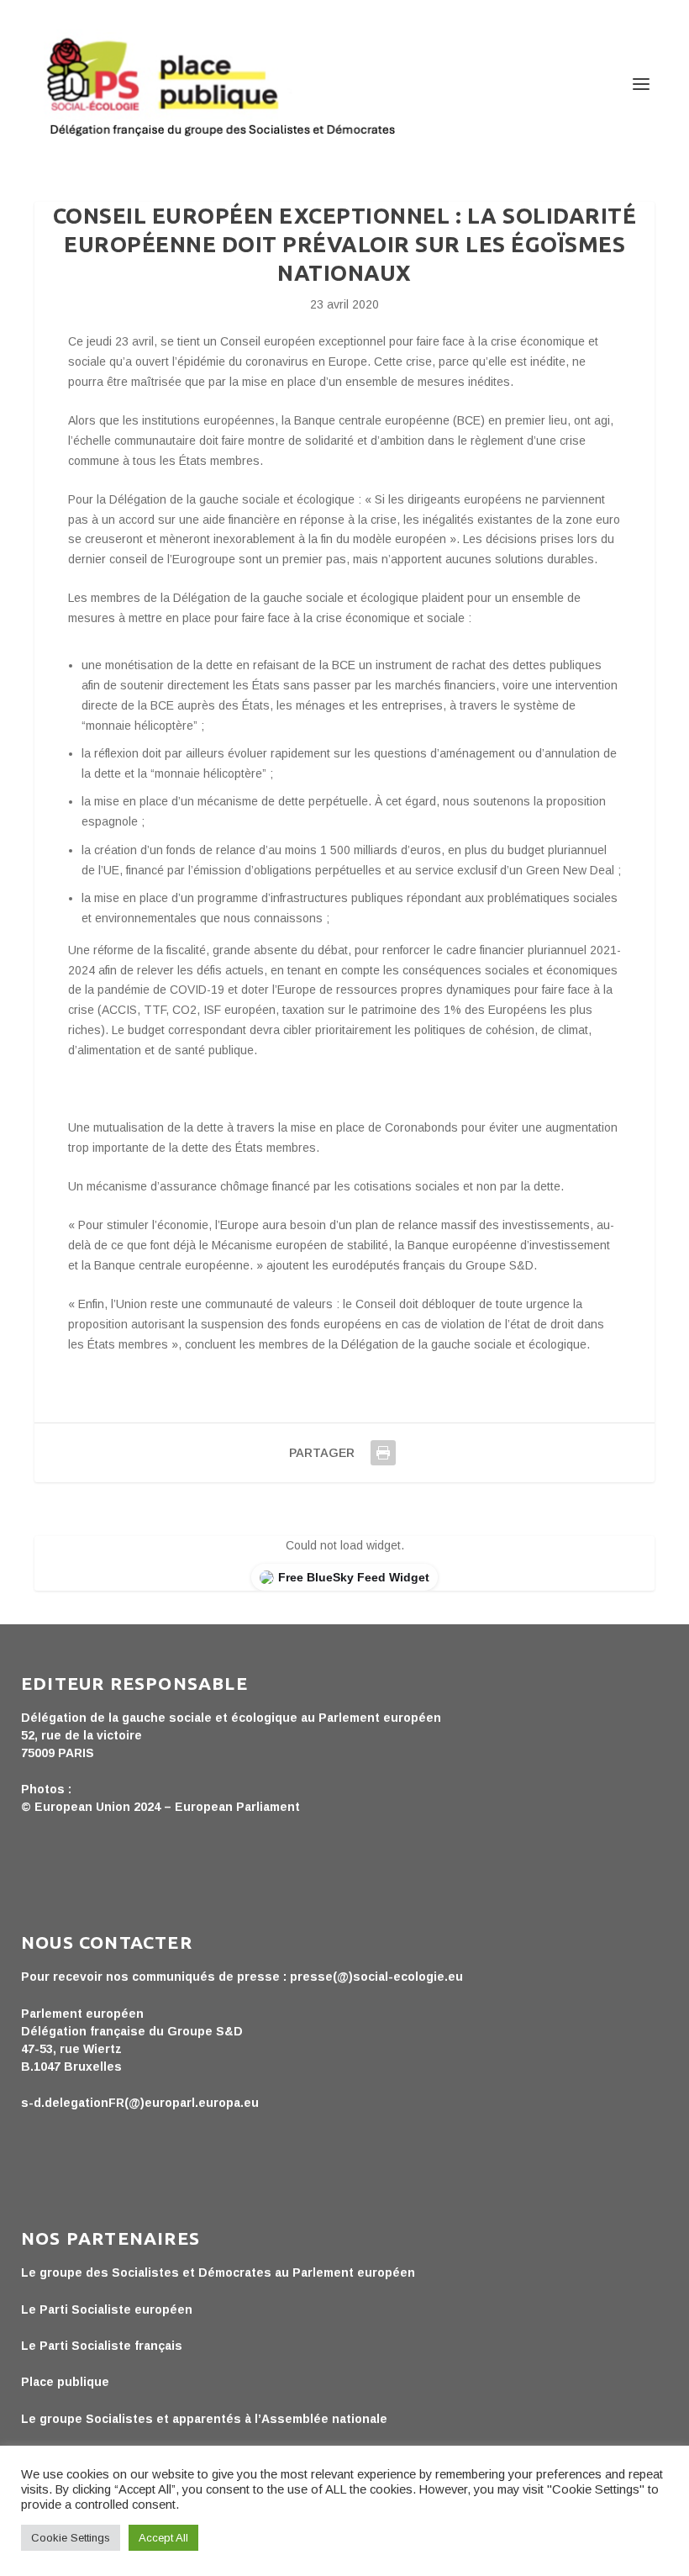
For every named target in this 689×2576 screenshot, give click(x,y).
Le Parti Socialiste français (102, 2346)
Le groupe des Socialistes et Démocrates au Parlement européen (218, 2272)
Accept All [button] (163, 2538)
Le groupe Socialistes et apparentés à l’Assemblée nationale (204, 2419)
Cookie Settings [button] (71, 2538)
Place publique (65, 2382)
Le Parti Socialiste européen (107, 2309)
